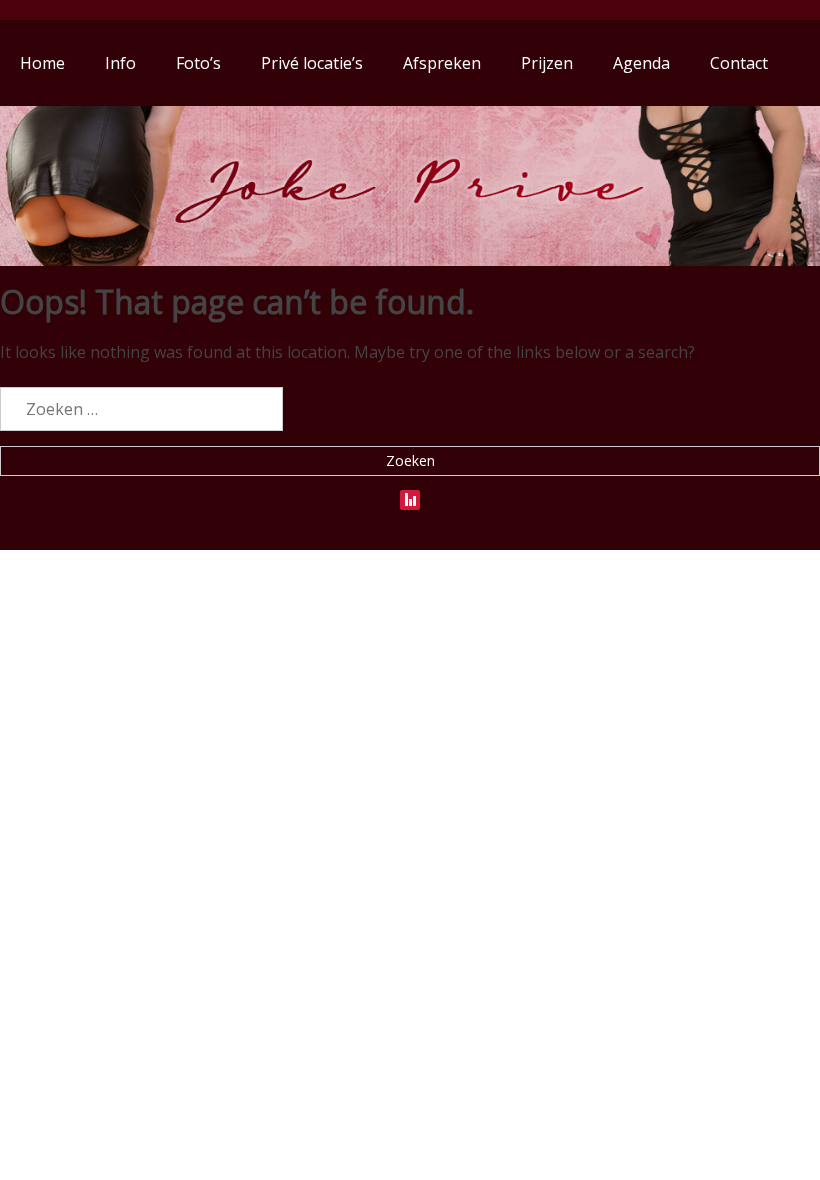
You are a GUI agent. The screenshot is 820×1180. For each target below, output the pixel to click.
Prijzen (547, 63)
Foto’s (198, 63)
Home (42, 63)
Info (120, 63)
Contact (739, 63)
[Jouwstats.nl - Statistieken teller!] (410, 495)
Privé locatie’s (312, 63)
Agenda (641, 63)
